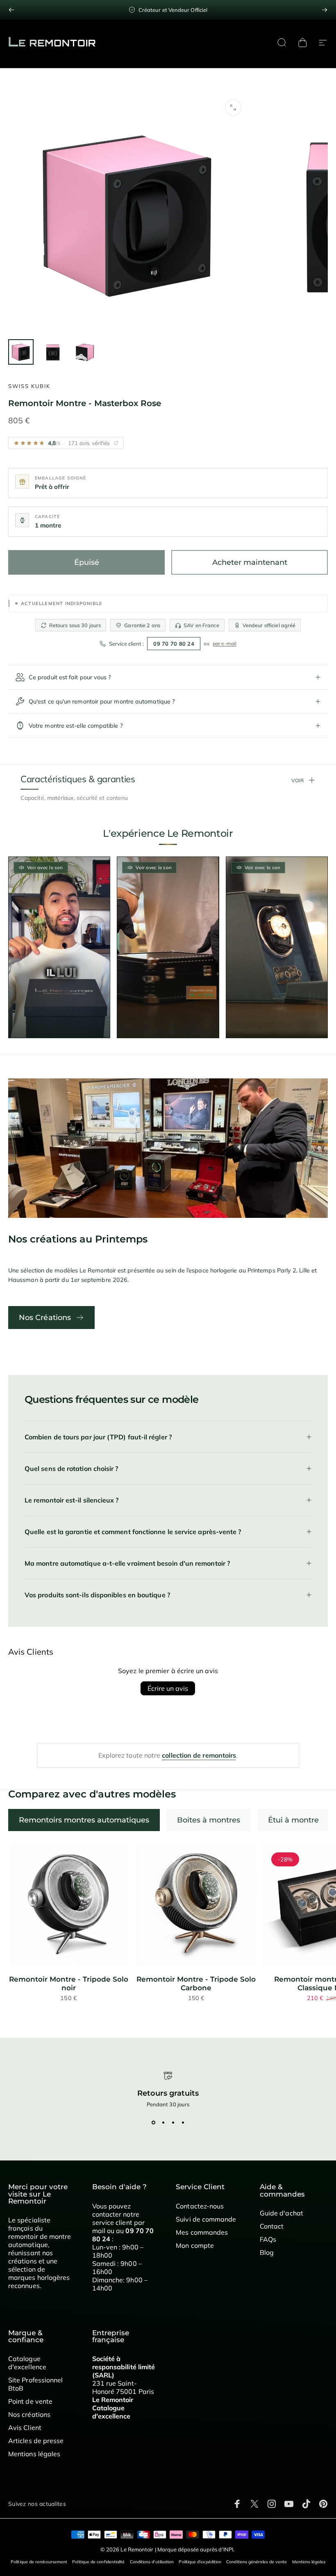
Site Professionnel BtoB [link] (35, 2384)
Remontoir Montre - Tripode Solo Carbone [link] (196, 1983)
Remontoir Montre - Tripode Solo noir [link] (69, 1983)
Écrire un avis (168, 1688)
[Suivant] (325, 10)
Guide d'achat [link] (282, 2213)
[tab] (84, 1820)
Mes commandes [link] (202, 2232)
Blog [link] (267, 2252)
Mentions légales (309, 2562)
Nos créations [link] (29, 2414)
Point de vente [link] (30, 2401)
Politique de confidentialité (98, 2562)
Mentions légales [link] (34, 2454)
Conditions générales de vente (257, 2562)
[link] (69, 1905)
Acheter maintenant (250, 562)
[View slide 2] (163, 2122)
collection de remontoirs (199, 1755)
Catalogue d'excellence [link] (27, 2363)
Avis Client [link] (25, 2428)
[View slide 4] (183, 2122)
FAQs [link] (268, 2239)
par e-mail (225, 643)
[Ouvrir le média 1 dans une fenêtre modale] (233, 107)
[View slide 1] (153, 2122)
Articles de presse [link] (36, 2441)
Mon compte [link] (195, 2245)
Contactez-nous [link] (200, 2206)
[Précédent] (11, 10)
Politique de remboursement (39, 2562)
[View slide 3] (173, 2122)
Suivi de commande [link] (206, 2219)
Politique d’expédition (200, 2562)
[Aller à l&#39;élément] (21, 352)
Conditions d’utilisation (152, 2562)
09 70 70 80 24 (174, 644)
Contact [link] (272, 2226)
